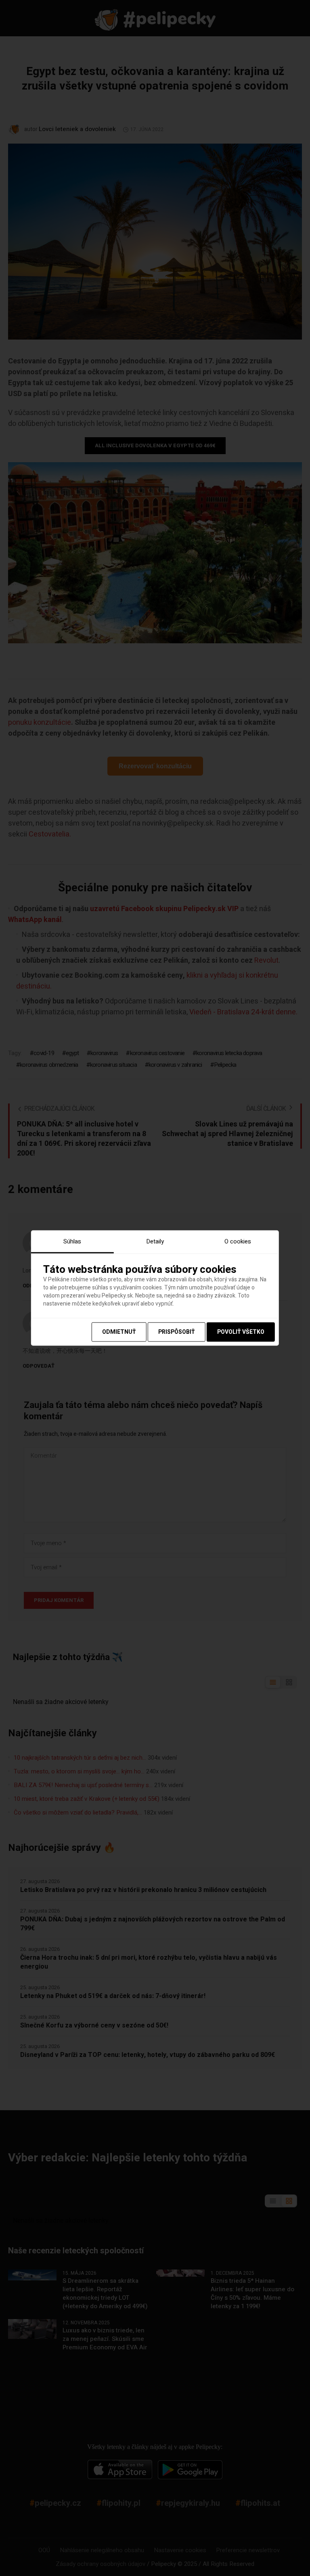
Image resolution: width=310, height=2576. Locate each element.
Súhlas (72, 1241)
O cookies (238, 1241)
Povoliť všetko (241, 1332)
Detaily (155, 1241)
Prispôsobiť (177, 1332)
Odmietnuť (119, 1332)
